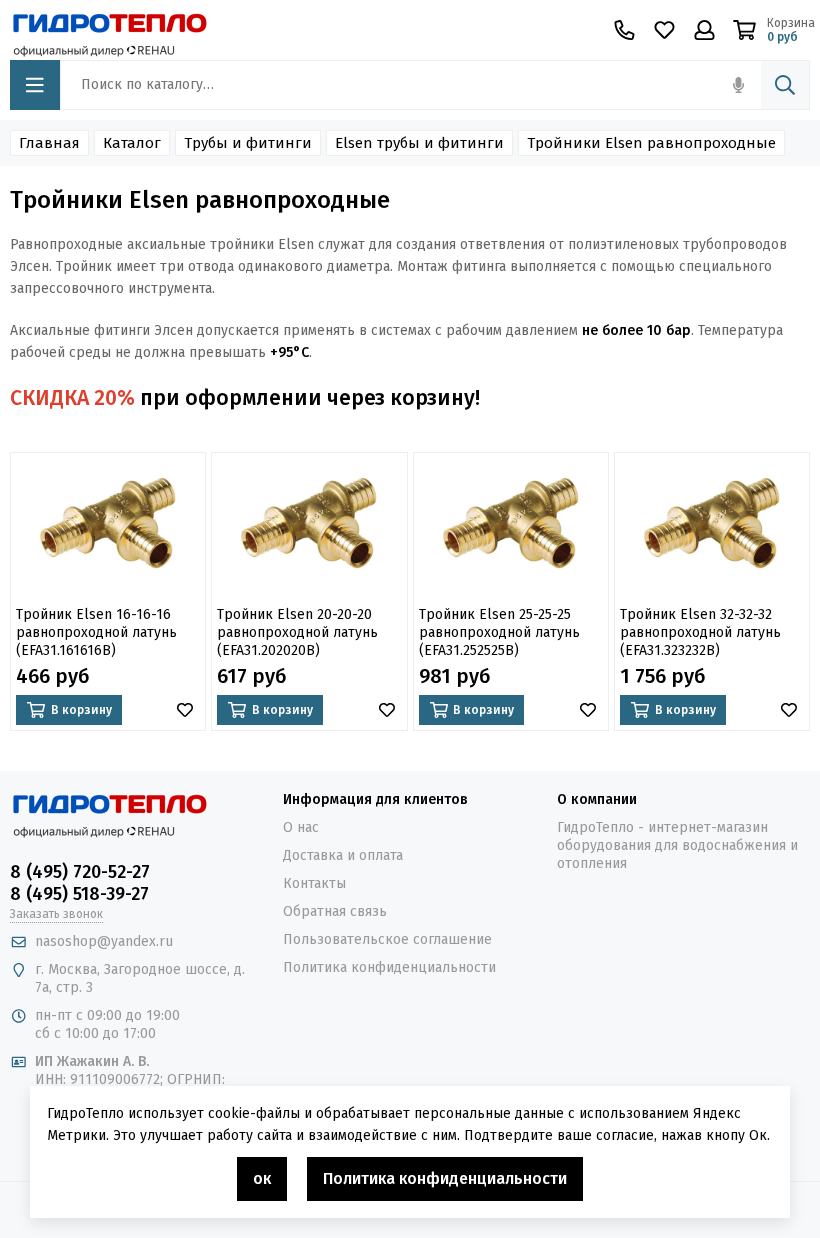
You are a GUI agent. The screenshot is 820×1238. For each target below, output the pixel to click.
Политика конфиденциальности (389, 967)
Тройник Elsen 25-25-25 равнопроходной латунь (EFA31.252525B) (499, 632)
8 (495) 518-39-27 (79, 894)
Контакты (314, 883)
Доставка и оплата (343, 855)
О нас (301, 827)
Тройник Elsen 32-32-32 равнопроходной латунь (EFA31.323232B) (700, 632)
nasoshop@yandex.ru (104, 941)
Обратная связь (335, 911)
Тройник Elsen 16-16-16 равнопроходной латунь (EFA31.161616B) (96, 632)
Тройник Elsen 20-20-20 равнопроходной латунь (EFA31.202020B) (297, 632)
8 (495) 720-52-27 (80, 872)
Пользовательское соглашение (387, 939)
